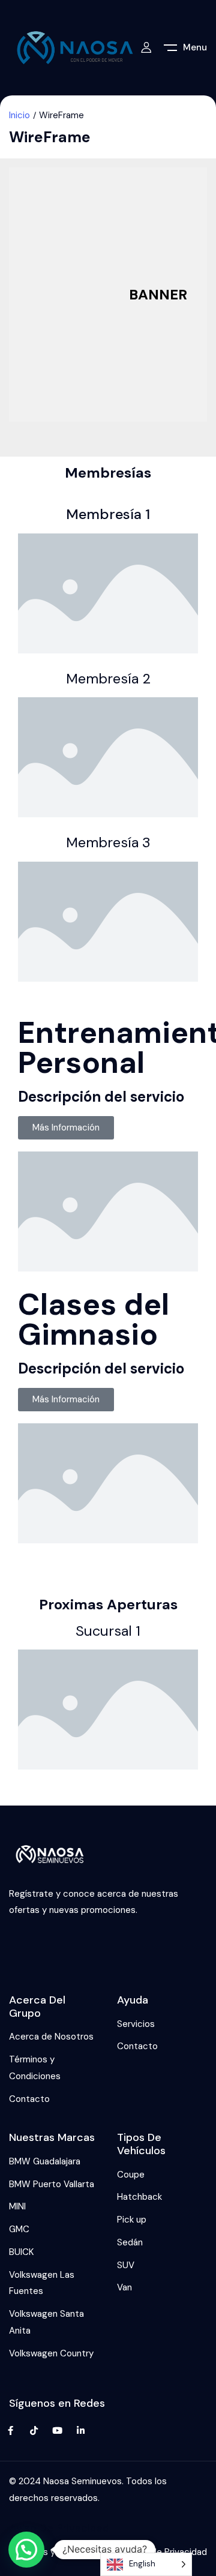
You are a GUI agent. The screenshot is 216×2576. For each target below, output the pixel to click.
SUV (126, 2265)
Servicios (136, 2024)
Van (124, 2287)
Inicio (19, 115)
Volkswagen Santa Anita (46, 2322)
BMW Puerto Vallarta (52, 2184)
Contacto (29, 2099)
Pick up (132, 2220)
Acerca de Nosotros (51, 2037)
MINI (17, 2206)
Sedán (130, 2242)
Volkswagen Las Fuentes (42, 2283)
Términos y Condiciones (35, 2068)
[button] (26, 2550)
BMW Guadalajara (45, 2161)
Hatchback (139, 2197)
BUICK (21, 2252)
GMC (19, 2229)
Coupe (131, 2175)
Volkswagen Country (51, 2353)
